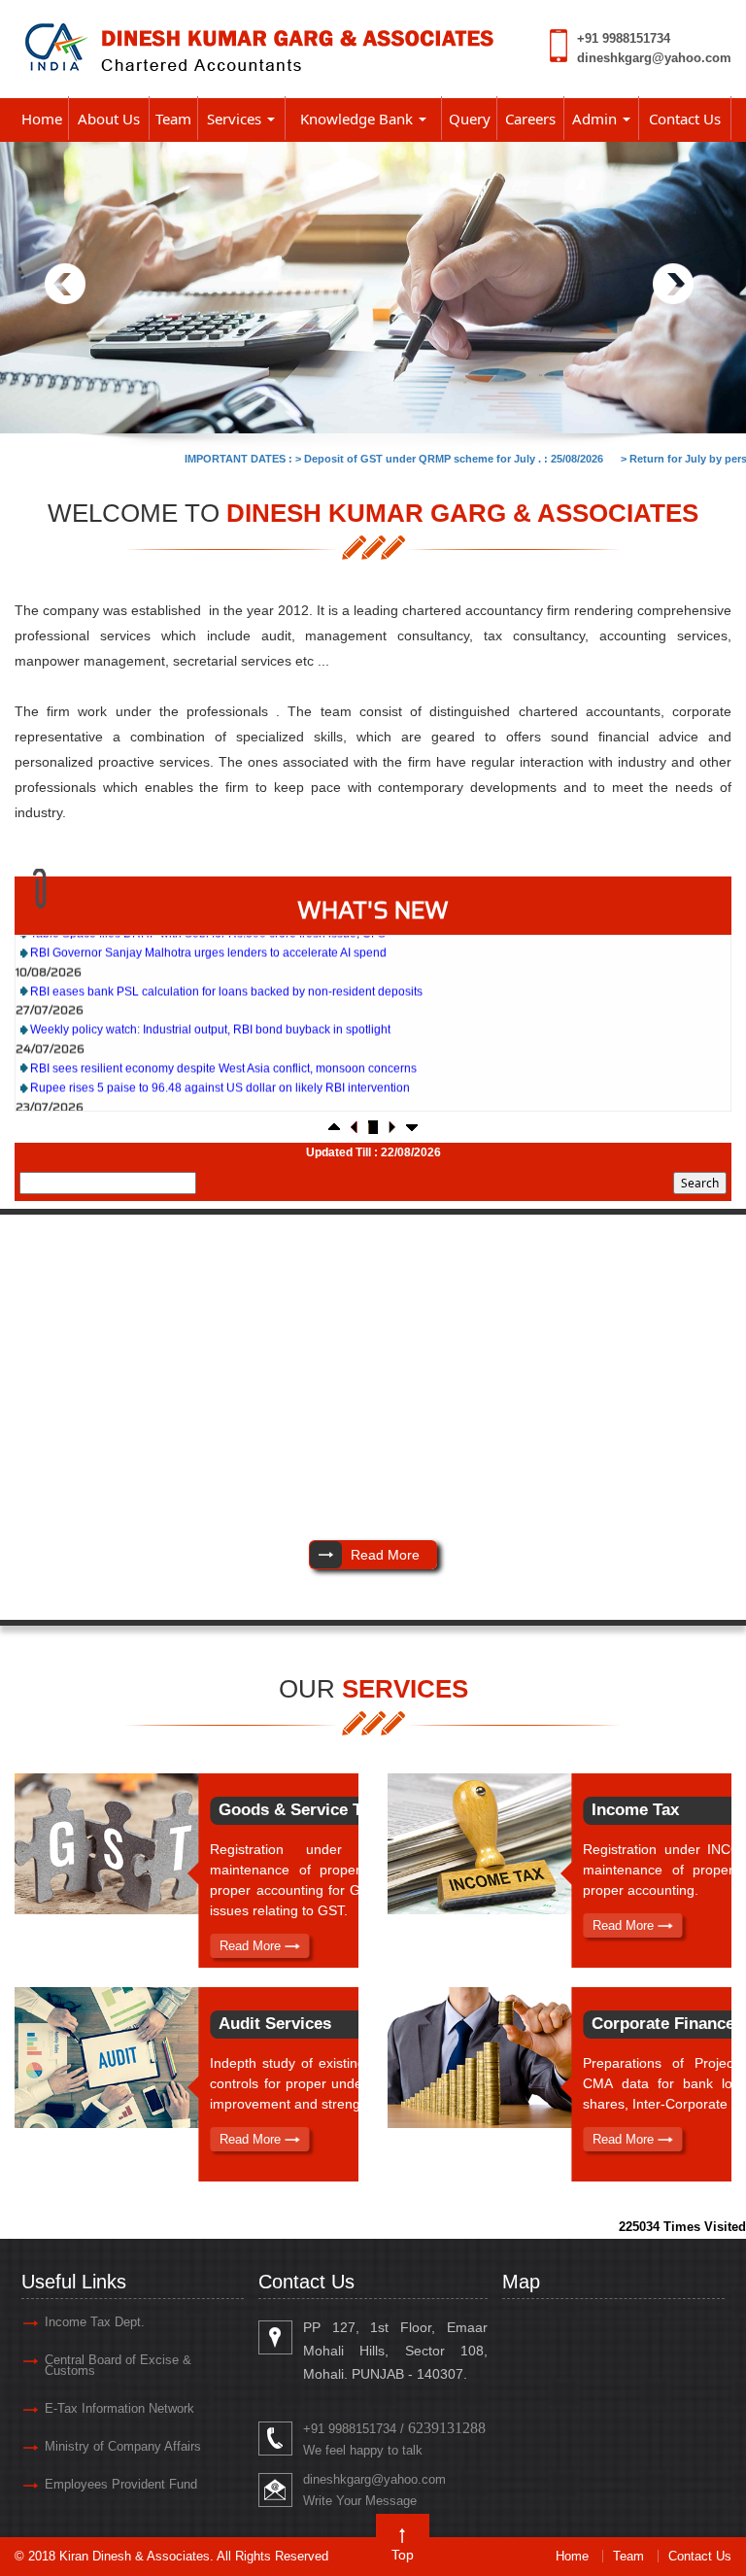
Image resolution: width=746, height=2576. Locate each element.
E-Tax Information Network (119, 2408)
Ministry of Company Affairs (123, 2446)
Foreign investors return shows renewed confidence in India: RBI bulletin (221, 1099)
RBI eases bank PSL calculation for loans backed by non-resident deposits (226, 964)
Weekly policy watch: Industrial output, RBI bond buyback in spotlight (210, 1002)
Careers (530, 119)
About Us (109, 119)
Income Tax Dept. (95, 2322)
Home (42, 119)
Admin (596, 119)
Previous (66, 284)
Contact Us (685, 119)
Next (673, 284)
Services (236, 119)
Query (470, 119)
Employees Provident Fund (121, 2484)
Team (173, 119)
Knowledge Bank (358, 119)
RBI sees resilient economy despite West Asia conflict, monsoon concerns (223, 1041)
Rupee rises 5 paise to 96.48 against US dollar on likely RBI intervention (220, 1060)
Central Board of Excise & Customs (118, 2365)
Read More (252, 1946)
